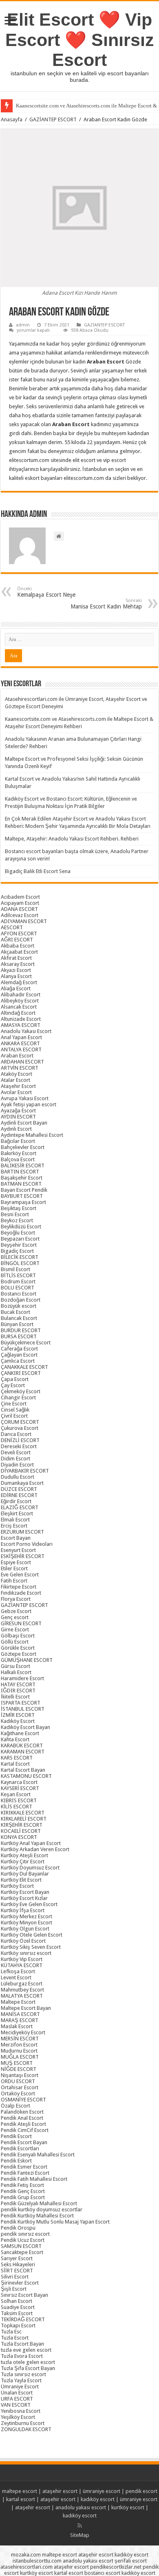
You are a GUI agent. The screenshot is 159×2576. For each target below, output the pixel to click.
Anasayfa (12, 119)
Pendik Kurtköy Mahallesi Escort (37, 2216)
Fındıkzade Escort (21, 1593)
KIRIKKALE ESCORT (23, 1813)
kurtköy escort (128, 2507)
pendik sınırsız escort (25, 2234)
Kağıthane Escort (20, 1733)
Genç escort (15, 1617)
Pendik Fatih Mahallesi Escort (34, 2179)
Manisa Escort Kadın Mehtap (106, 604)
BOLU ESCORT (18, 1288)
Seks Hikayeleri (18, 2264)
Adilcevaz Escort (20, 915)
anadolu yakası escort (81, 2507)
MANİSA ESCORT (20, 2014)
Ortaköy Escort (18, 2093)
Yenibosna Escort (21, 2411)
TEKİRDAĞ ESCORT (23, 2319)
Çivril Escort (14, 1416)
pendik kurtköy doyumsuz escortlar (42, 2209)
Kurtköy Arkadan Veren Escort (35, 1849)
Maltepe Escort (18, 2002)
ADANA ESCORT (19, 909)
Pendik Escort (16, 2136)
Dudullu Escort (18, 1477)
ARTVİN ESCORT (20, 1068)
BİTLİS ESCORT (18, 1275)
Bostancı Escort (19, 1294)
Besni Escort (15, 1214)
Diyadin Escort (17, 1465)
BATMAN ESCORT (21, 1184)
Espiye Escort (16, 1562)
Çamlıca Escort (18, 1361)
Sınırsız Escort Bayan (24, 2295)
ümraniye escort (102, 2491)
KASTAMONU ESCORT (26, 1776)
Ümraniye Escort (20, 2387)
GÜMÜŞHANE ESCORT (27, 1660)
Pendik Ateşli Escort (23, 2124)
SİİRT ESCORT (17, 2271)
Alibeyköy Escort (20, 1001)
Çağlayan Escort (19, 1355)
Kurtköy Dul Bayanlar (25, 1874)
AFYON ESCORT (19, 933)
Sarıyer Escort (17, 2258)
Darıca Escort (16, 1434)
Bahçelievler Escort (23, 1147)
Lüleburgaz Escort (22, 1984)
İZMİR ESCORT (18, 1715)
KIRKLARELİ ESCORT (24, 1819)
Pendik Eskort (16, 2161)
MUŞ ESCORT (17, 2063)
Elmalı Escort (15, 1520)
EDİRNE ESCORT (19, 1495)
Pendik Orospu (18, 2228)
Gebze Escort (16, 1611)
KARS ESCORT (17, 1758)
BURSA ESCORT (19, 1336)
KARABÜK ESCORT (22, 1745)
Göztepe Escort (19, 1654)
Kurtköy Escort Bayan (25, 1892)
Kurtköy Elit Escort (21, 1880)
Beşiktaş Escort (19, 1208)
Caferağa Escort (19, 1349)
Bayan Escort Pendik (24, 1190)
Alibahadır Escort (21, 995)
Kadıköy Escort (18, 1721)
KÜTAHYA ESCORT (22, 1965)
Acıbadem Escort (20, 897)
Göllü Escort (15, 1642)
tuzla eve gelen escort (26, 2350)
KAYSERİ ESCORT (20, 1788)
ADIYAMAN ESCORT (24, 921)
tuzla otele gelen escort (28, 2362)
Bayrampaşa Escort (23, 1202)
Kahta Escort (15, 1739)
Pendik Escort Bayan (24, 2142)
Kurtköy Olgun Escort (25, 1929)
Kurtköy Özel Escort (23, 1941)
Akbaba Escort (18, 946)
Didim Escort (15, 1459)
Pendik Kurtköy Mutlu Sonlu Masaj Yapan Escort (55, 2222)
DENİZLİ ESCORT (20, 1440)
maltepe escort (20, 2491)
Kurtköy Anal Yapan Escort (31, 1843)
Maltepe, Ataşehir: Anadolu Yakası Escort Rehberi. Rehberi (72, 839)
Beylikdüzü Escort (21, 1227)
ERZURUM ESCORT (22, 1532)
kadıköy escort (98, 2499)
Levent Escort (16, 1977)
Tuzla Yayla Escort (21, 2380)
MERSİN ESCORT (20, 2039)
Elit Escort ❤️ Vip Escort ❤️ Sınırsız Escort (80, 40)
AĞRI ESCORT (17, 940)
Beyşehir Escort (19, 1245)
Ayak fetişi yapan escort (29, 1104)
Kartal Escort (15, 1764)
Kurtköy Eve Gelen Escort (29, 1904)
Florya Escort (16, 1599)
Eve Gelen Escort (20, 1575)
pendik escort (141, 2491)
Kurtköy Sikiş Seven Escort (31, 1947)
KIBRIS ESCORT (19, 1800)
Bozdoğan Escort (21, 1300)
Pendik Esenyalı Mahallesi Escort (38, 2155)
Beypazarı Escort (20, 1239)
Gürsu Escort (15, 1666)
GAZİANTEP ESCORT (53, 119)
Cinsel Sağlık (15, 1410)
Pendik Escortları (20, 2148)
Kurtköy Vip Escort (22, 1959)
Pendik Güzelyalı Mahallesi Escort (39, 2203)
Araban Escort (17, 1056)
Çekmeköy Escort (21, 1391)
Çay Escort (13, 1385)
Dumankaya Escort (22, 1483)
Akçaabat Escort (19, 952)
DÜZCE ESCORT (19, 1489)
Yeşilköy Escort (18, 2417)
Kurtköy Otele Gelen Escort (32, 1935)
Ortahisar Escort (20, 2087)
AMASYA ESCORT (21, 1025)
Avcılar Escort (16, 1092)
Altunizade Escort (21, 1019)
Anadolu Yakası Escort (26, 1031)
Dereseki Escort (19, 1446)
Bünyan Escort (17, 1324)
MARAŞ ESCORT (20, 2020)
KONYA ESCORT (19, 1837)
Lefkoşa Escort (18, 1971)
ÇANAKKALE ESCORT (24, 1367)
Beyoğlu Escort (18, 1233)
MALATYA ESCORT (22, 1996)
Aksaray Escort (18, 964)
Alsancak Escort (19, 1007)
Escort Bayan (16, 1538)
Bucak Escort (15, 1312)
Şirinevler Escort (20, 2283)
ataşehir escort (60, 2491)
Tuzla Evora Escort (22, 2356)
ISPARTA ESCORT (21, 1703)
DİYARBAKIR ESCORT (25, 1471)
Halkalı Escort (16, 1672)
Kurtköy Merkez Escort (26, 1916)
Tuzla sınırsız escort (23, 2374)
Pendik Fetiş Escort (22, 2185)
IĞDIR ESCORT (18, 1691)
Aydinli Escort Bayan (24, 1123)
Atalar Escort (15, 1080)
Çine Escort (14, 1404)
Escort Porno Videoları (27, 1544)
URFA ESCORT (17, 2399)
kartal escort (21, 2499)
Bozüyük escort (19, 1306)
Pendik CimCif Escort (25, 2130)
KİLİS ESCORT (17, 1807)
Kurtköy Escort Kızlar (24, 1898)
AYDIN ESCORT (18, 1117)
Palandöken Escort (22, 2112)
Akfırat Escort (16, 958)
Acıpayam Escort (20, 903)
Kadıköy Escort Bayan (25, 1727)
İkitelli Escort (15, 1697)
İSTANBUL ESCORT (23, 1709)
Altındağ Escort (18, 1013)
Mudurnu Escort (19, 2051)
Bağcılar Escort (18, 1141)
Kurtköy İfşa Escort (23, 1910)
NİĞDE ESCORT (19, 2069)
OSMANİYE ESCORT (23, 2100)
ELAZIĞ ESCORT (20, 1507)
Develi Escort (16, 1452)
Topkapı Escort (18, 2325)
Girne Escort (15, 1629)
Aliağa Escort (16, 988)
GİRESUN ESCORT (21, 1623)
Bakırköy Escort (19, 1153)
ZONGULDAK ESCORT (26, 2429)
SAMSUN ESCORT (21, 2246)
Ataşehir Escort (18, 1086)
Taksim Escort (17, 2313)
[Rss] (80, 2526)
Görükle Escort (18, 1648)
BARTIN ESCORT (20, 1172)
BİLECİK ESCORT (20, 1257)
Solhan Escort (17, 2301)
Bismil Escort (15, 1269)
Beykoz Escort (17, 1220)
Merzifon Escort (19, 2045)
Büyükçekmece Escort (26, 1343)
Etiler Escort (14, 1568)
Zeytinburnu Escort (23, 2423)
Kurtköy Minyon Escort (26, 1923)
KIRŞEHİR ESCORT (22, 1825)
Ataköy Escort (17, 1074)
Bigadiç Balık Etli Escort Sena (38, 871)
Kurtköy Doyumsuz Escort (30, 1868)
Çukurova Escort (20, 1428)
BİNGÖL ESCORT (20, 1263)
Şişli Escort (14, 2289)
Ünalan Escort (17, 2393)
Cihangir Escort (18, 1397)
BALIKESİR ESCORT (23, 1165)
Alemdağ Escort (19, 982)
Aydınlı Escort (16, 1129)
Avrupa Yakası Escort (25, 1098)
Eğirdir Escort (16, 1501)
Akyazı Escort (16, 970)
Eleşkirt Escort (17, 1513)
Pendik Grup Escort (23, 2197)
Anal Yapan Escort (21, 1037)
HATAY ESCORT (18, 1684)
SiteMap (80, 2535)
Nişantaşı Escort (20, 2075)
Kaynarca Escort (19, 1782)
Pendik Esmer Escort (24, 2167)
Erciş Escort (14, 1526)
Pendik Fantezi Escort (25, 2173)
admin (23, 325)
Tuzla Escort (15, 2338)
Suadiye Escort (18, 2307)
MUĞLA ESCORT (20, 2057)
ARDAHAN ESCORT (22, 1062)
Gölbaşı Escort (18, 1636)
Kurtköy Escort (17, 1886)
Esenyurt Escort (18, 1550)
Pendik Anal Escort (22, 2118)
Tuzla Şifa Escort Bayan (28, 2368)
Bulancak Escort (19, 1318)
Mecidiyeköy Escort (23, 2032)
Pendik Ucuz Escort (23, 2240)
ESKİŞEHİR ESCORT (23, 1556)
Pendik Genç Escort (23, 2191)
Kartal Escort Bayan (23, 1770)
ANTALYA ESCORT (21, 1049)
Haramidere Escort (22, 1678)
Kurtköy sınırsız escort (26, 1953)
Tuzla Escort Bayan (22, 2344)
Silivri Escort (15, 2277)
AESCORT (12, 927)
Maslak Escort (17, 2026)
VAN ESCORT (16, 2405)
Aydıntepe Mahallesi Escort (32, 1135)
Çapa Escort (15, 1379)
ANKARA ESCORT (20, 1043)
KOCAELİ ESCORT (21, 1831)
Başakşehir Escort (22, 1178)
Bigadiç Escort (17, 1251)
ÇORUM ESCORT (20, 1422)
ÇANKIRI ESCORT (21, 1373)
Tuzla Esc (11, 2332)
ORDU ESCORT (18, 2081)
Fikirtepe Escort (19, 1587)
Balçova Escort (18, 1159)
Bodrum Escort (18, 1281)
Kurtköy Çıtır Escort (23, 1861)
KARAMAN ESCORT (23, 1752)
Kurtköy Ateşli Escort (24, 1855)
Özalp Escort (15, 2106)
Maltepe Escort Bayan (26, 2008)
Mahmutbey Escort (22, 1990)
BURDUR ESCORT (21, 1330)
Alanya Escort (16, 976)
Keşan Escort (16, 1794)
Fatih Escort (14, 1581)
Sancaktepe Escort (22, 2252)
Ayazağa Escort (18, 1111)
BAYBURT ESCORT (22, 1196)
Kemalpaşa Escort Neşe (46, 592)
